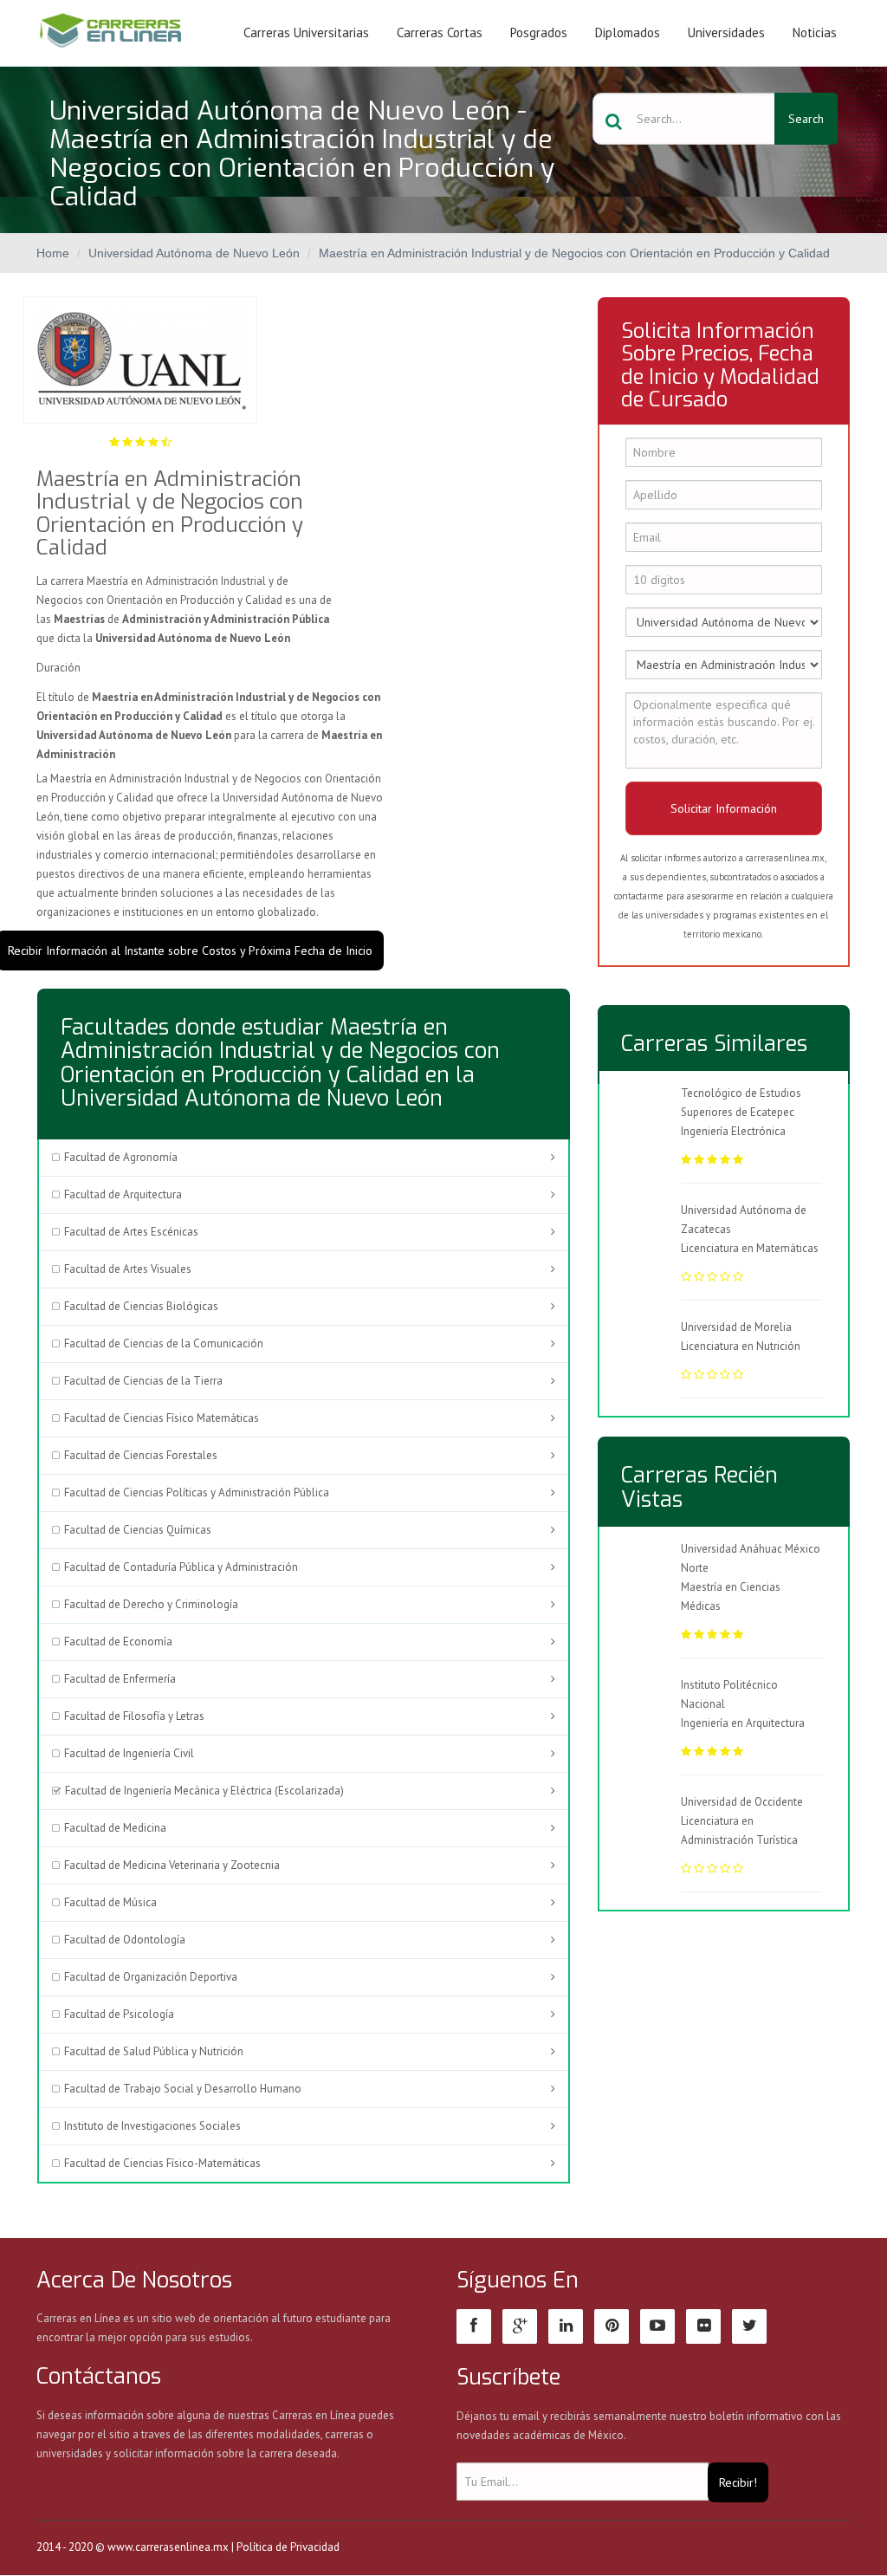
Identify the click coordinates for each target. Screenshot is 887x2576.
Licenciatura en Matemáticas (750, 1248)
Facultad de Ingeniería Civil (129, 1753)
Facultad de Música (110, 1902)
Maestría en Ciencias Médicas (731, 1596)
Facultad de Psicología (119, 2014)
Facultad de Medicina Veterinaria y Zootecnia (172, 1865)
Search (806, 119)
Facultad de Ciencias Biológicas (141, 1306)
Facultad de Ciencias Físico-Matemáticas (162, 2163)
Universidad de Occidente (742, 1802)
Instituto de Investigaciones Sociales (152, 2126)
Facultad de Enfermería (120, 1679)
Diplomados (628, 32)
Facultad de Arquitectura (123, 1194)
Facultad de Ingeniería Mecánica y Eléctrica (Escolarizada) (204, 1791)
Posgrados (539, 32)
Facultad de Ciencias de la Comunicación (164, 1343)
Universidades (726, 32)
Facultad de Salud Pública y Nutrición (154, 2051)
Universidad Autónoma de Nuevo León (194, 253)
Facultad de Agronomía (121, 1157)
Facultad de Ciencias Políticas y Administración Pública (197, 1492)
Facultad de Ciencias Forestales (141, 1455)
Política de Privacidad (288, 2547)
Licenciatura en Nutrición (741, 1346)
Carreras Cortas (440, 32)
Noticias (815, 32)
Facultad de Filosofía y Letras (134, 1716)
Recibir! (738, 2482)
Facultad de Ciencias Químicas (138, 1530)
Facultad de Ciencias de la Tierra (143, 1381)
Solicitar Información (724, 808)
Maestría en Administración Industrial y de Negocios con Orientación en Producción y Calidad (574, 253)
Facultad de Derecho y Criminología (151, 1604)
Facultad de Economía (118, 1642)
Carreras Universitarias (306, 32)
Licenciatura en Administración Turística (739, 1830)
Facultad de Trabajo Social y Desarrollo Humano (183, 2089)
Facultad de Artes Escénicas (131, 1232)
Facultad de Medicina (115, 1828)
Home (53, 253)
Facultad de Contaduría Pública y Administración (181, 1567)
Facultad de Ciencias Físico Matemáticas (162, 1418)
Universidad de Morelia (736, 1327)
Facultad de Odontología (125, 1940)
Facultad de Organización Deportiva (151, 1977)
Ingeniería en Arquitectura (743, 1723)
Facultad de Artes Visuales (128, 1269)
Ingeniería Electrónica (733, 1131)
